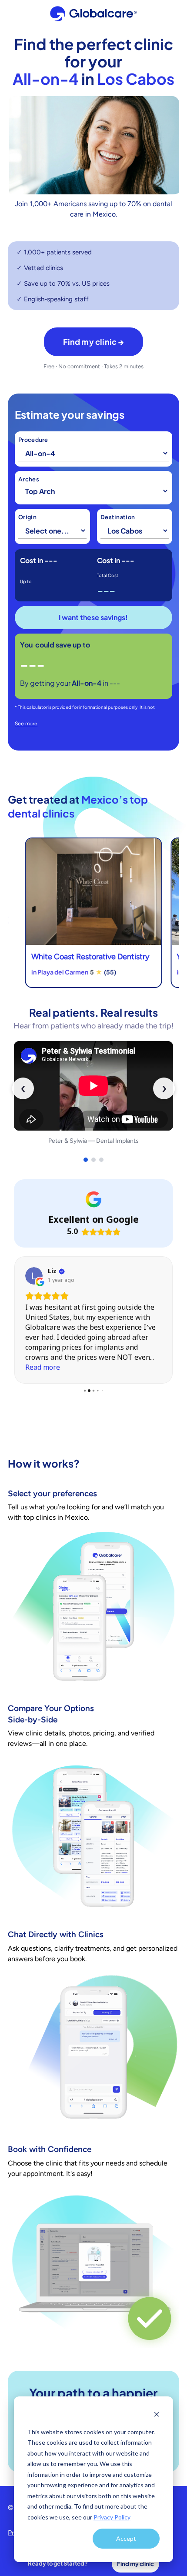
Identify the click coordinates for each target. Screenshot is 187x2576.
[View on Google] (34, 1276)
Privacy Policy (112, 2517)
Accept (126, 2538)
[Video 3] (101, 1160)
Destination (118, 517)
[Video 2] (93, 1160)
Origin (27, 517)
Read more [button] (43, 1368)
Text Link (94, 913)
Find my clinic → (94, 342)
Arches (29, 480)
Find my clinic (135, 2564)
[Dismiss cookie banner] (157, 2415)
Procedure (33, 440)
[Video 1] (86, 1160)
